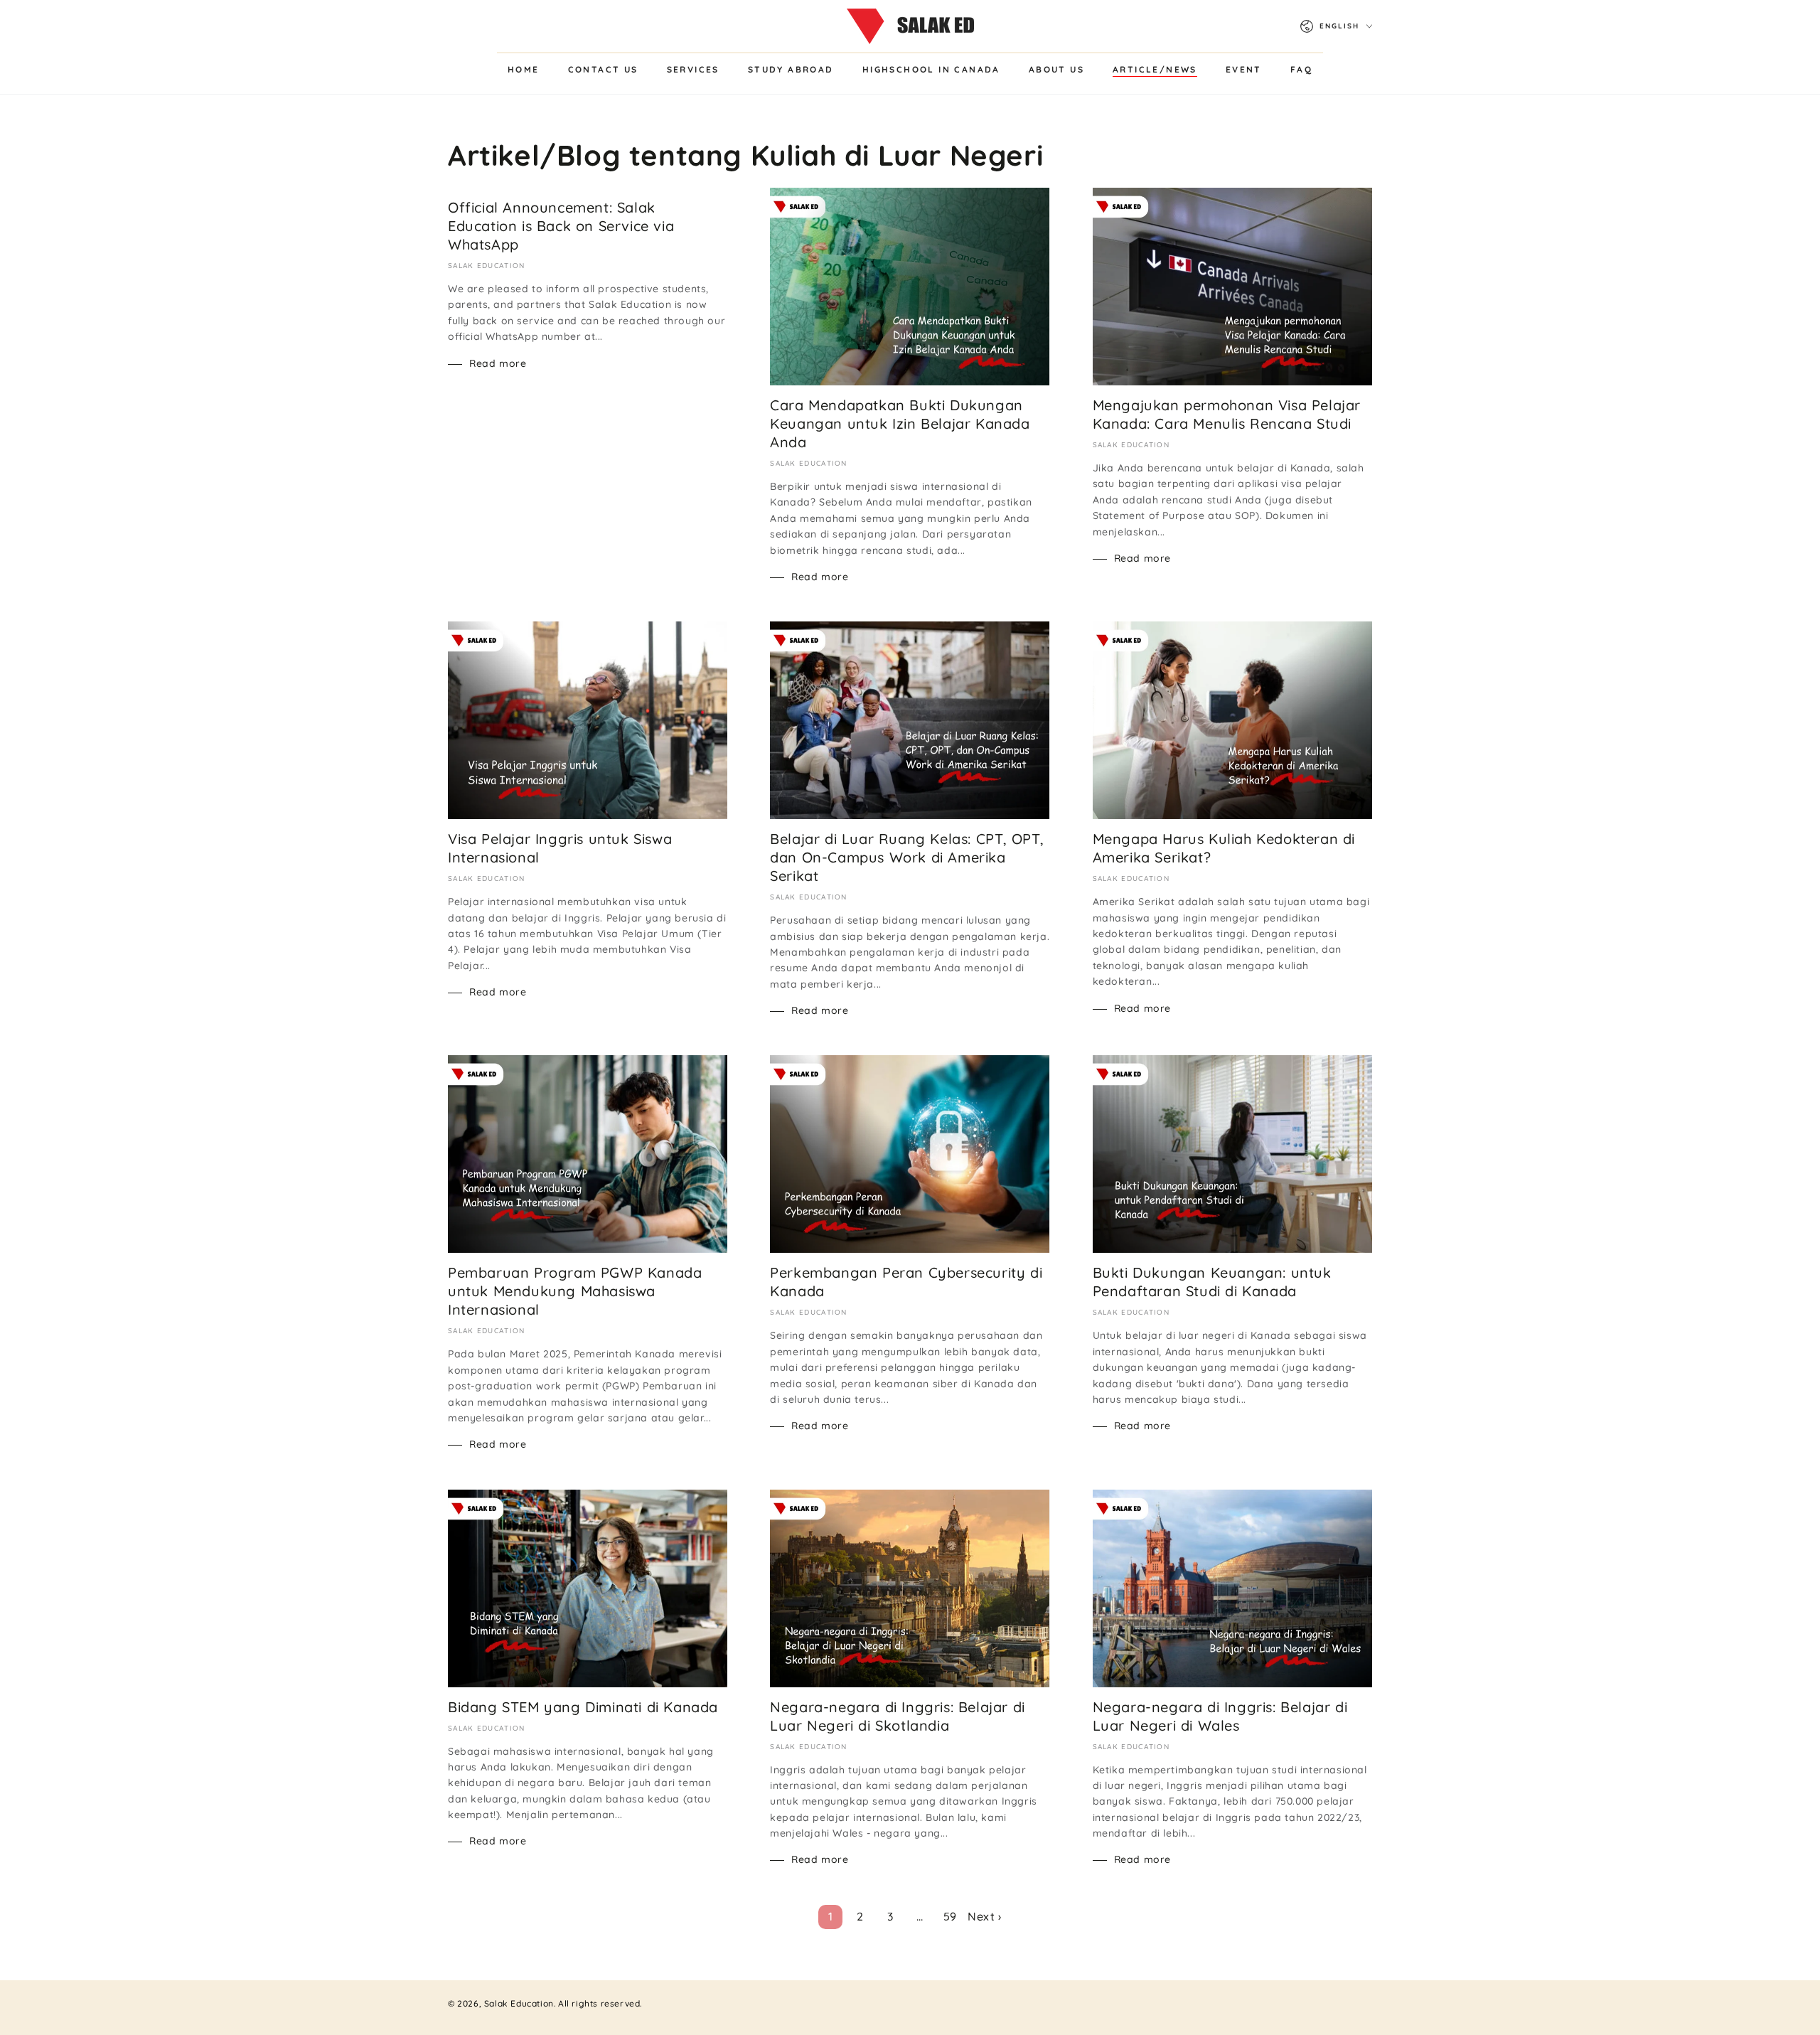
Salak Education (519, 2003)
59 (950, 1916)
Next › (985, 1916)
